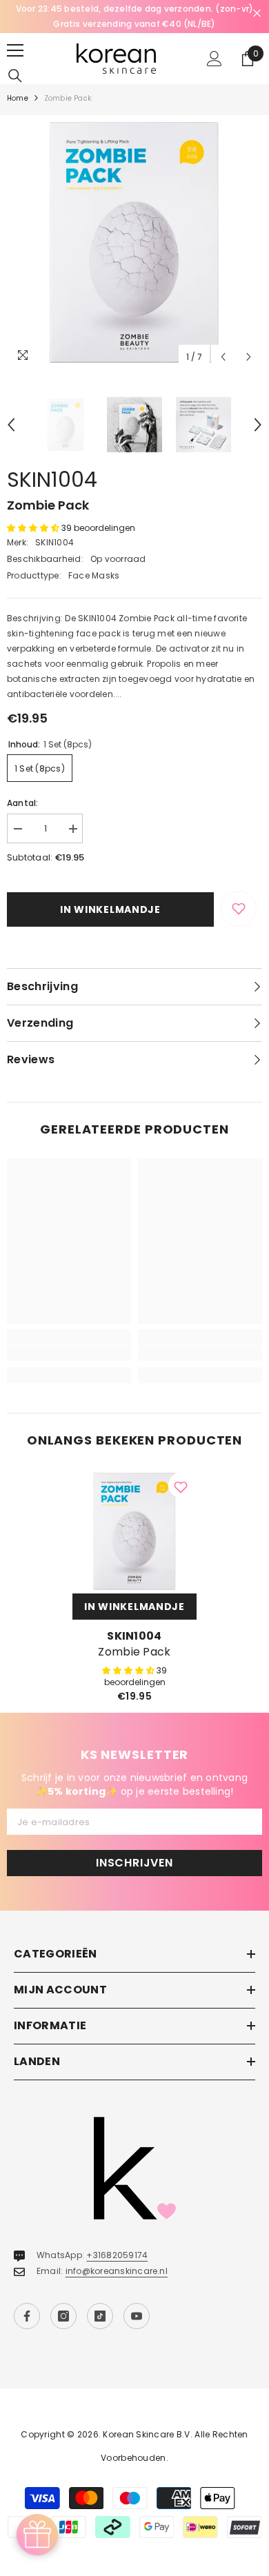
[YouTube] (137, 2316)
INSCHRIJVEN (134, 1863)
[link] (69, 1353)
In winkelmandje (110, 909)
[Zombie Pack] (134, 1531)
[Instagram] (63, 2316)
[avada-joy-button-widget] (37, 2535)
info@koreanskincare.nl (117, 2271)
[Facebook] (27, 2316)
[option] (134, 17)
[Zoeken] (15, 76)
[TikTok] (100, 2316)
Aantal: (23, 803)
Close (257, 13)
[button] (223, 357)
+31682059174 (117, 2255)
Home (18, 98)
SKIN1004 (52, 480)
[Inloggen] (215, 59)
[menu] (15, 50)
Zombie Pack (134, 1652)
